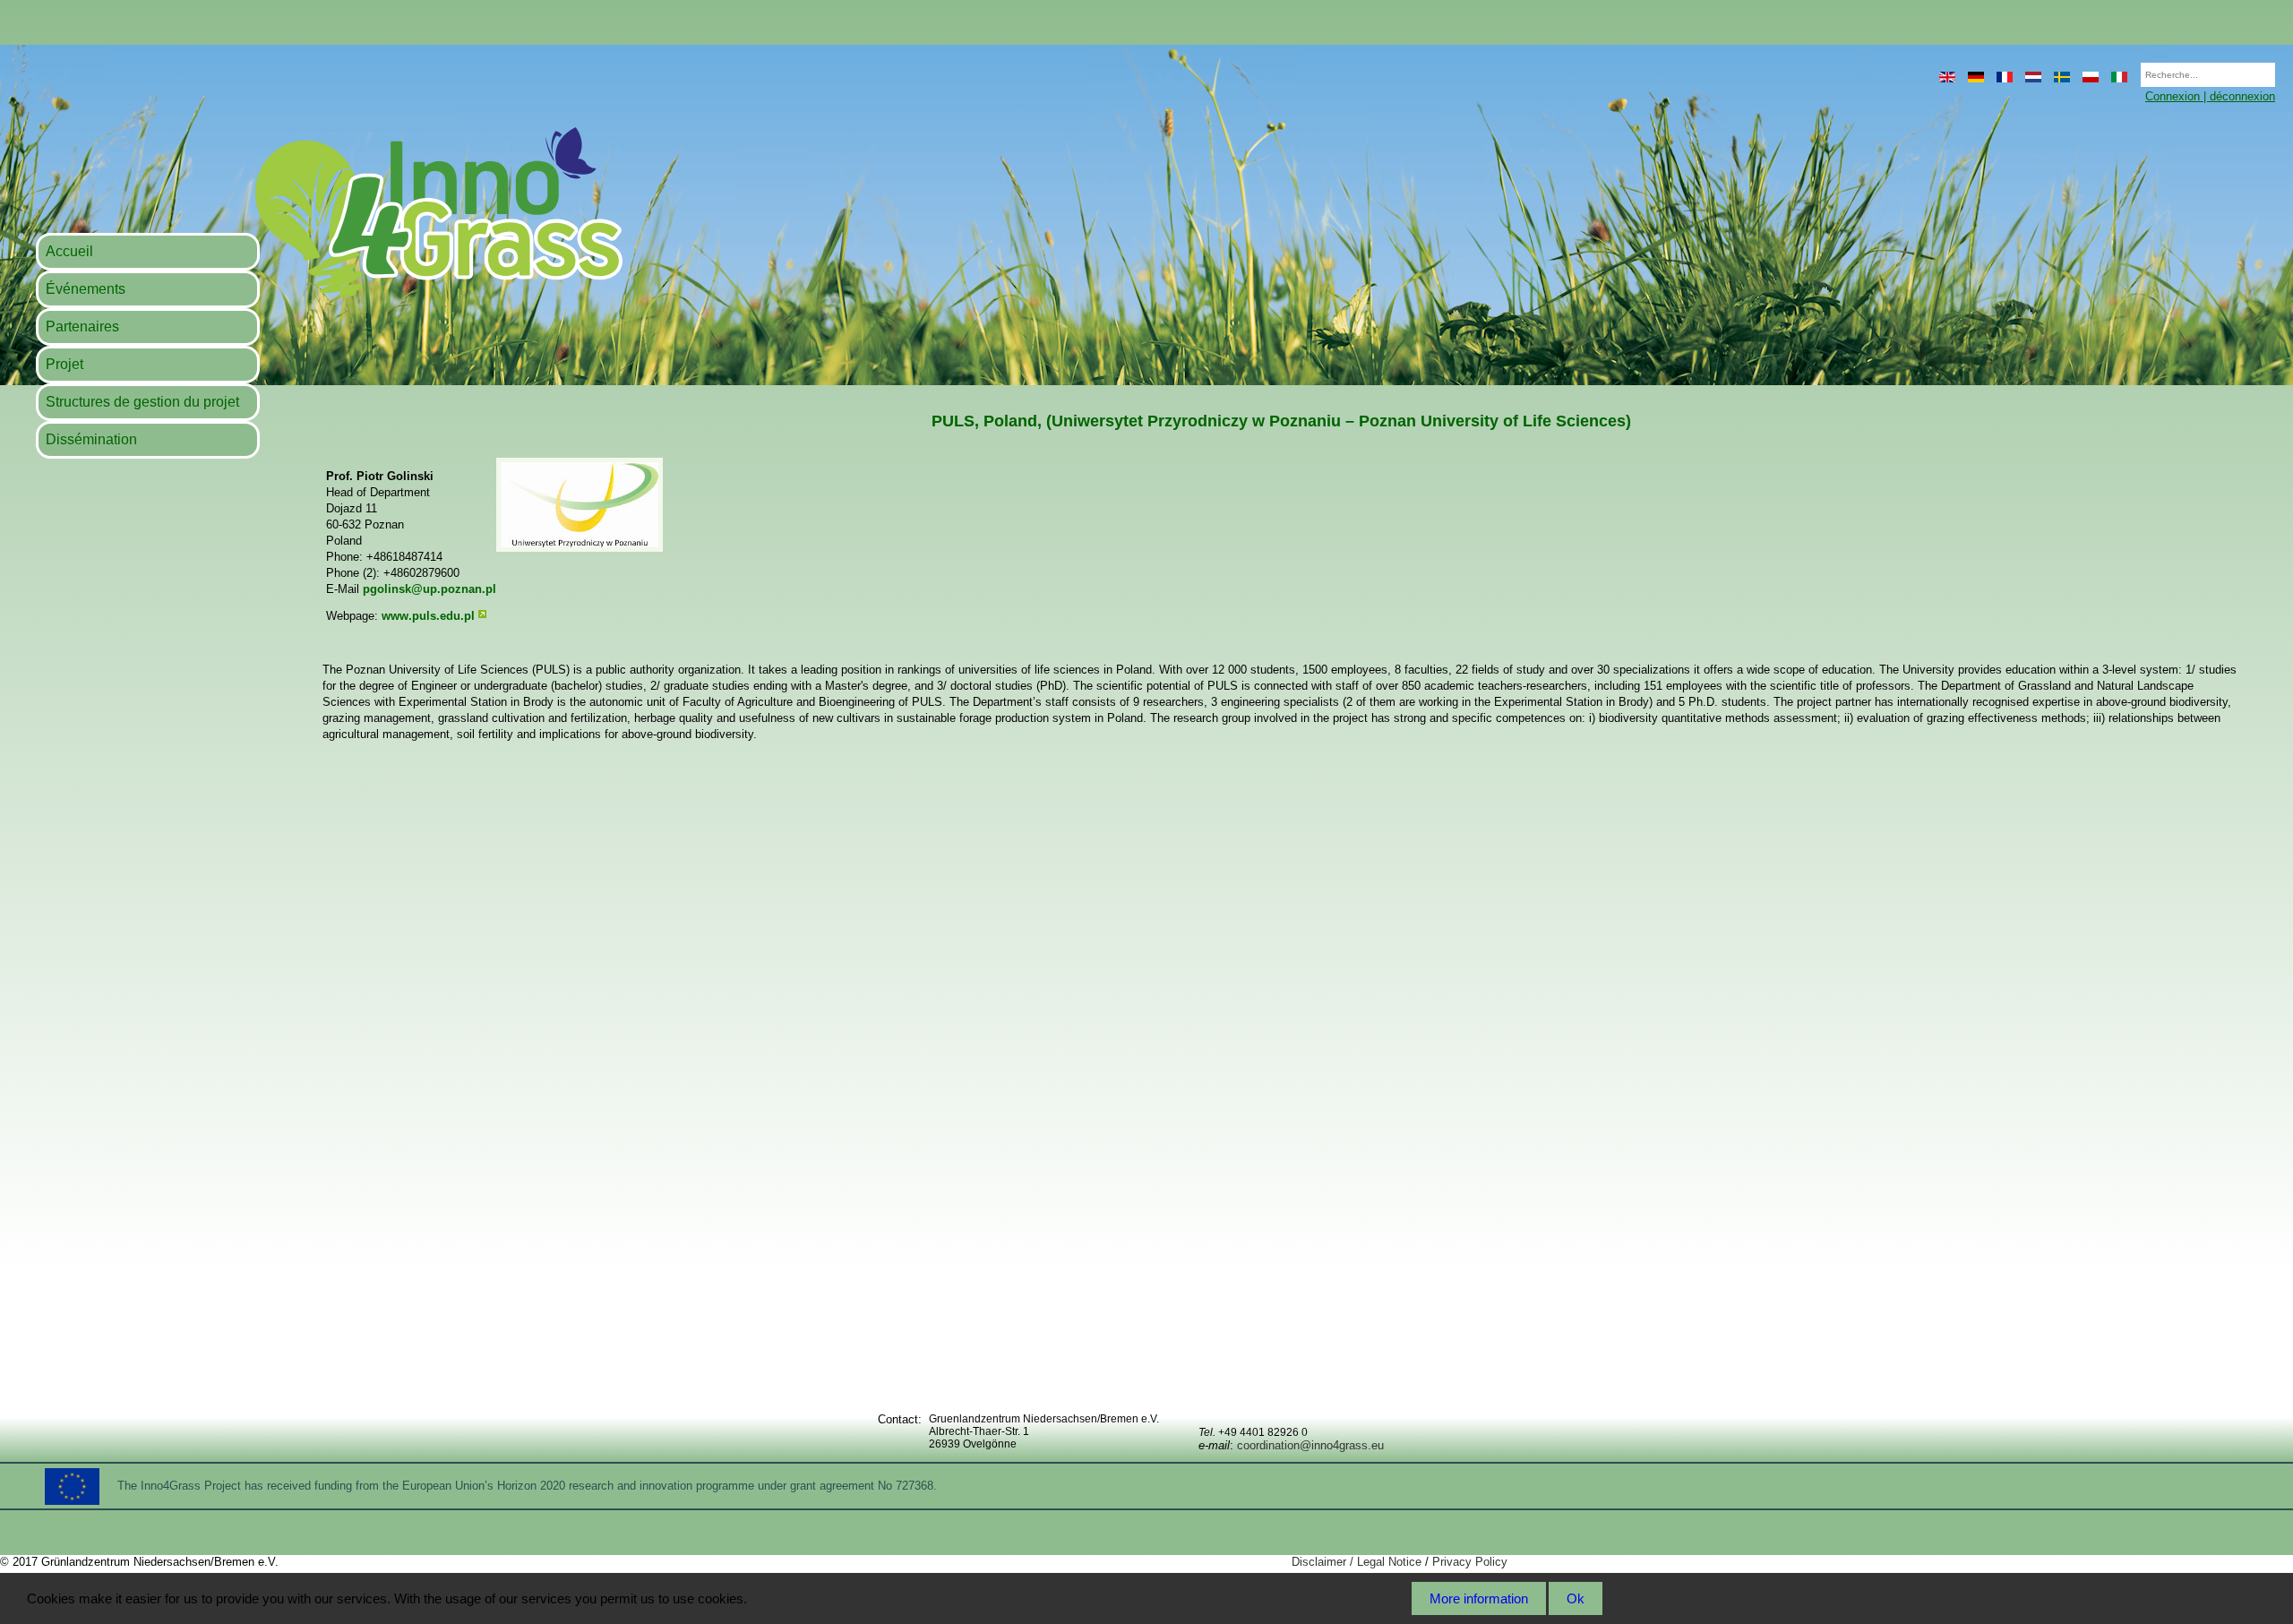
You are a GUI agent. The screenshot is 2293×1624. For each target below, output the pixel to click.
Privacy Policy (1470, 1562)
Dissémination (91, 439)
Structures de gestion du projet (142, 402)
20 (2132, 69)
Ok (1576, 1598)
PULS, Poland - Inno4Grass (328, 212)
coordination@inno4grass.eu (1310, 1445)
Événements (86, 289)
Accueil (69, 251)
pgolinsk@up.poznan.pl (429, 589)
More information (1479, 1598)
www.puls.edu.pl (428, 616)
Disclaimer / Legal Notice (1357, 1562)
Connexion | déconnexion (2210, 96)
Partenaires (82, 327)
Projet (64, 364)
